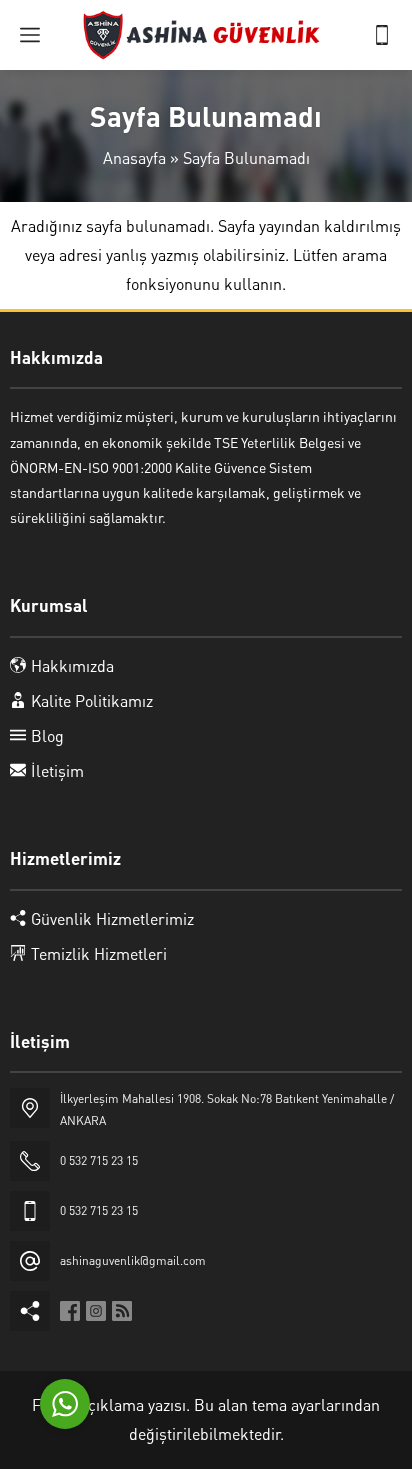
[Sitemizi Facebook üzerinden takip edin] (70, 1311)
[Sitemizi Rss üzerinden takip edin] (122, 1311)
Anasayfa (134, 157)
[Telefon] (382, 35)
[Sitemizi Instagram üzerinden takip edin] (96, 1311)
